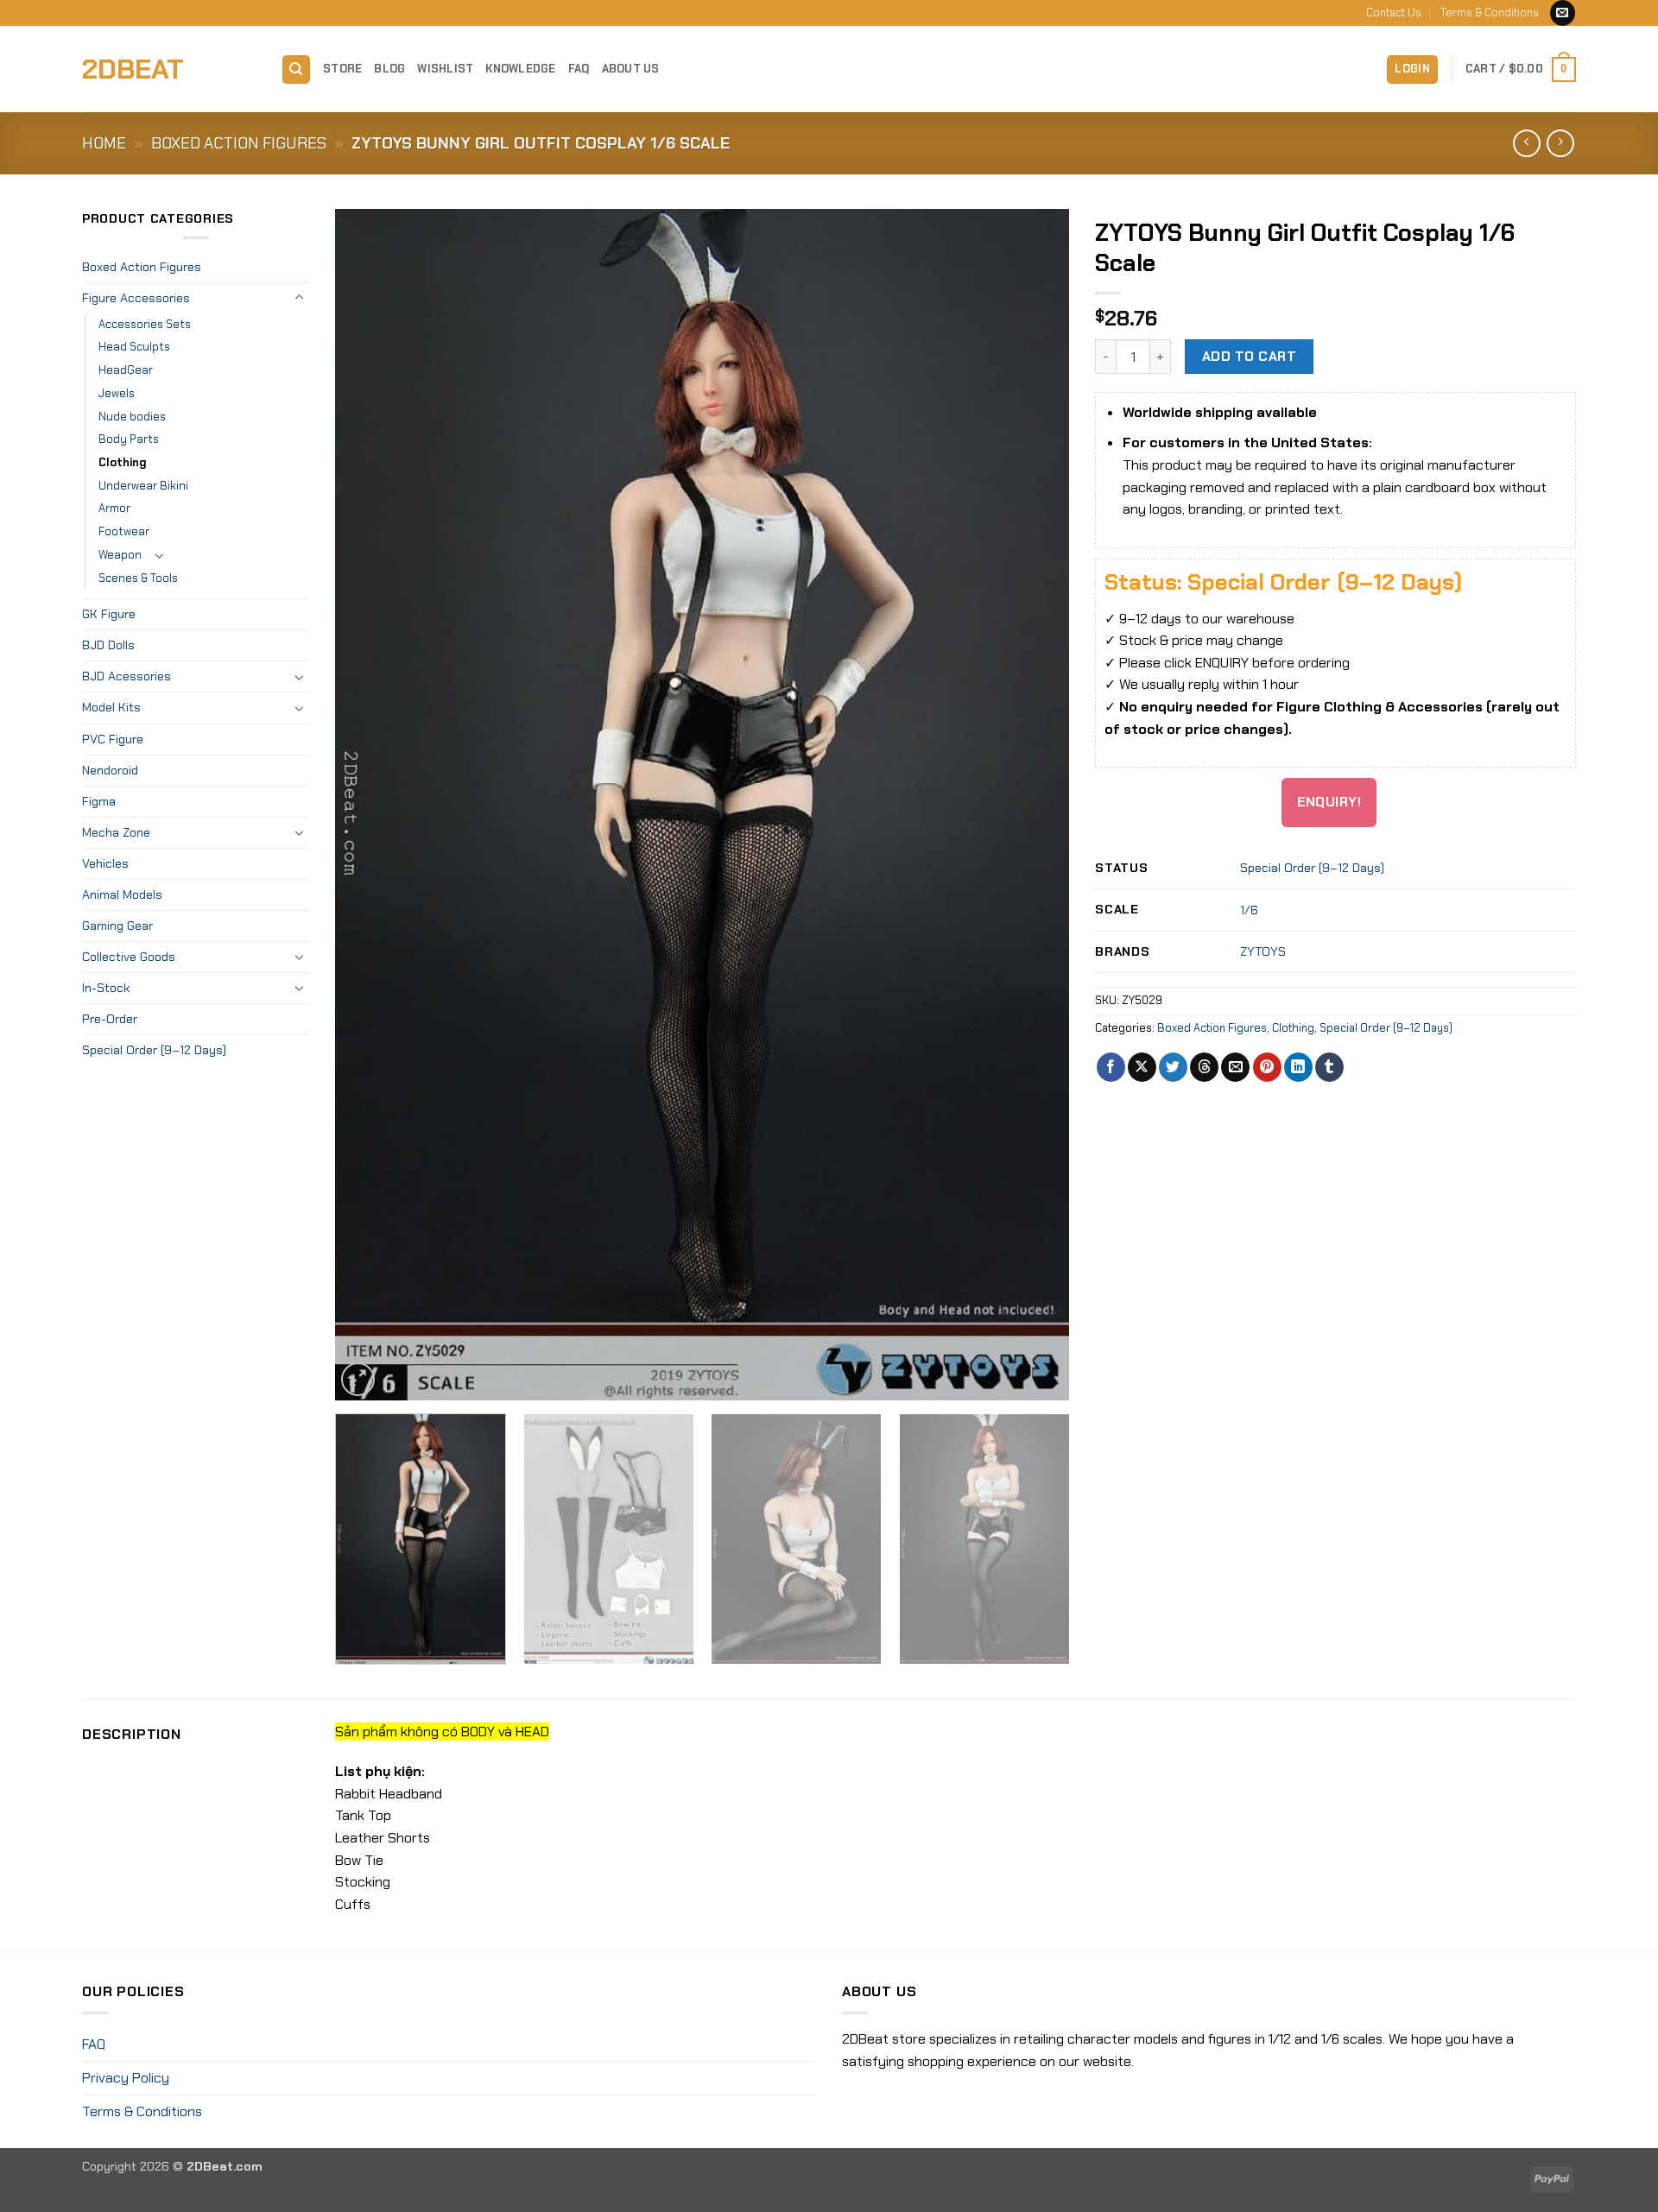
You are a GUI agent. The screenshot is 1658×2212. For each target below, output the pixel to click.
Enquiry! (1329, 802)
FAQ (579, 69)
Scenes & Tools (138, 578)
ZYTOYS (1263, 951)
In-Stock (106, 988)
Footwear (124, 531)
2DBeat (133, 69)
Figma (99, 801)
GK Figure (109, 614)
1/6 (1249, 910)
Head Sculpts (134, 347)
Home (104, 143)
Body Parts (129, 439)
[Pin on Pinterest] (1267, 1067)
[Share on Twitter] (1173, 1067)
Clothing (122, 462)
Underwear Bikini (143, 486)
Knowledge (520, 69)
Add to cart (1249, 357)
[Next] (1033, 805)
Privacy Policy (126, 2078)
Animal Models (122, 894)
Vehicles (105, 863)
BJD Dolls (108, 645)
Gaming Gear (117, 926)
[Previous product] (1560, 143)
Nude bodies (132, 417)
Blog (389, 69)
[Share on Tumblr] (1329, 1067)
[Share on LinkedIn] (1298, 1067)
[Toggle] (299, 298)
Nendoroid (110, 770)
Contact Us (1394, 13)
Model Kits (111, 707)
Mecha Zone (116, 832)
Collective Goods (129, 957)
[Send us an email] (1563, 13)
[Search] (296, 70)
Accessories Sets (145, 324)
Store (342, 69)
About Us (631, 69)
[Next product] (1526, 143)
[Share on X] (1142, 1067)
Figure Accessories (136, 298)
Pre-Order (110, 1019)
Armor (114, 508)
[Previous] (372, 805)
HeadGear (126, 370)
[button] (1412, 70)
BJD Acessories (127, 676)
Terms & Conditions (1490, 13)
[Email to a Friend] (1235, 1067)
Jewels (117, 393)
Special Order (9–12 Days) (154, 1050)
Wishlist (445, 69)
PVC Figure (113, 739)
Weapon (120, 555)
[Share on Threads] (1204, 1067)
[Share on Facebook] (1111, 1067)
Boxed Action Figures (239, 143)
